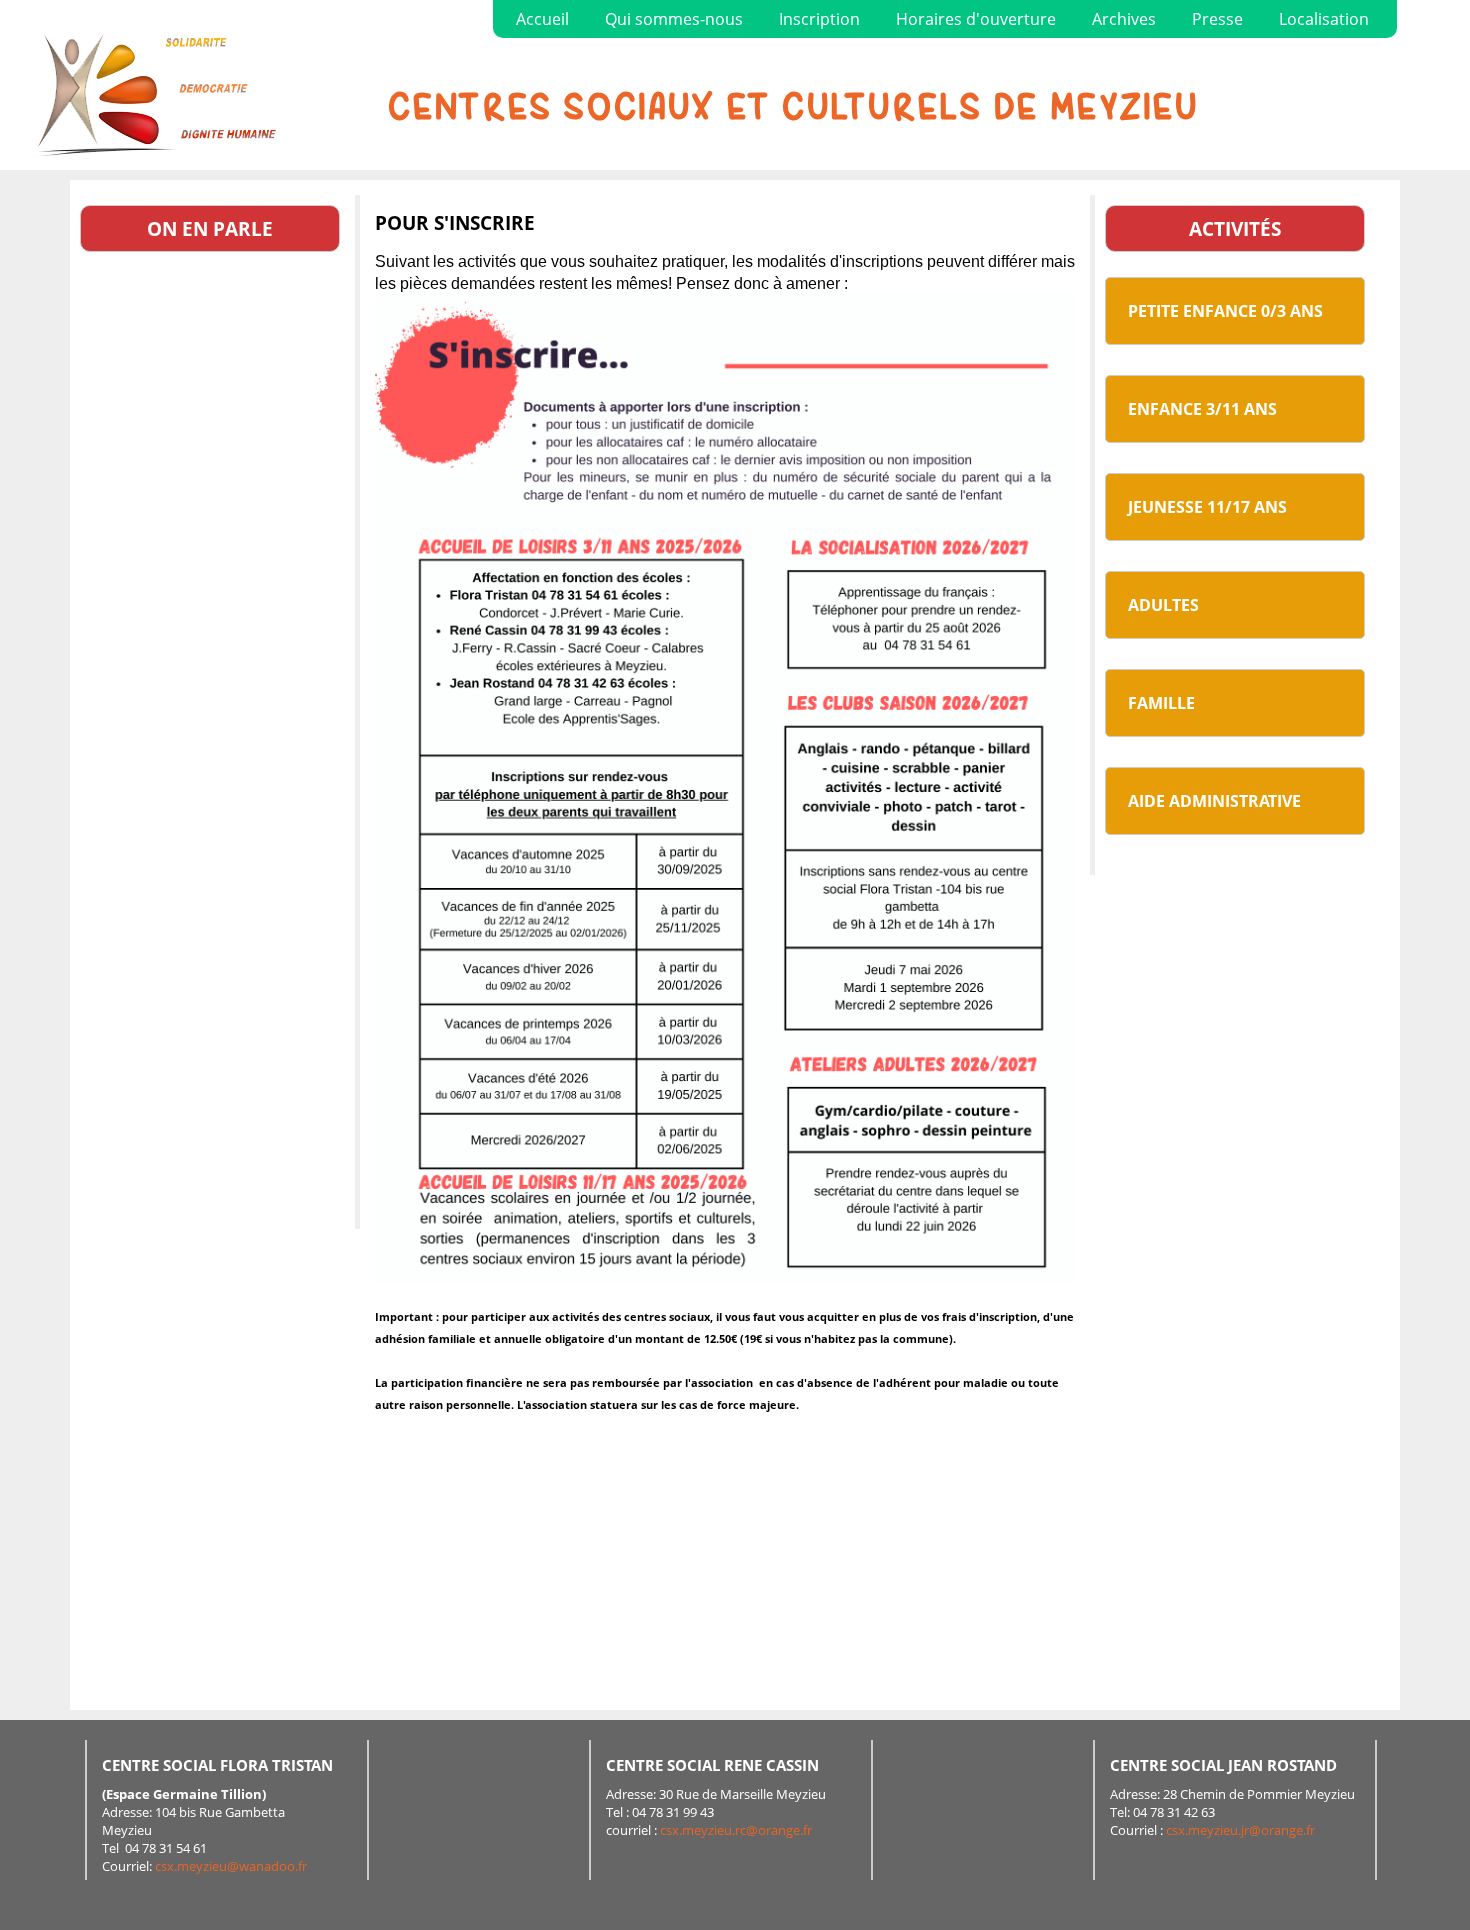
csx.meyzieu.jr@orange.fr (1240, 1830)
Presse (1217, 19)
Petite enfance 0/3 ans (1225, 311)
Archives (1124, 19)
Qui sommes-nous (674, 19)
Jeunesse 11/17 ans (1207, 507)
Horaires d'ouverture (976, 19)
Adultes (1163, 605)
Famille (1161, 703)
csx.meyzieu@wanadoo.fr (231, 1866)
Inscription (819, 19)
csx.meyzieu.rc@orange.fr (736, 1830)
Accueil (542, 19)
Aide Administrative (1214, 801)
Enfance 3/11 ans (1202, 409)
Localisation (1324, 19)
